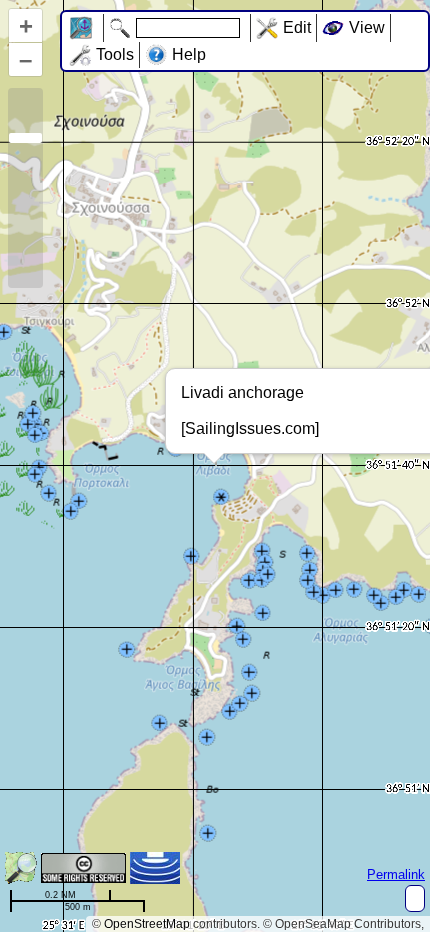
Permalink (396, 874)
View (367, 27)
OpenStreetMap (147, 924)
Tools (115, 54)
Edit (297, 27)
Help (189, 54)
